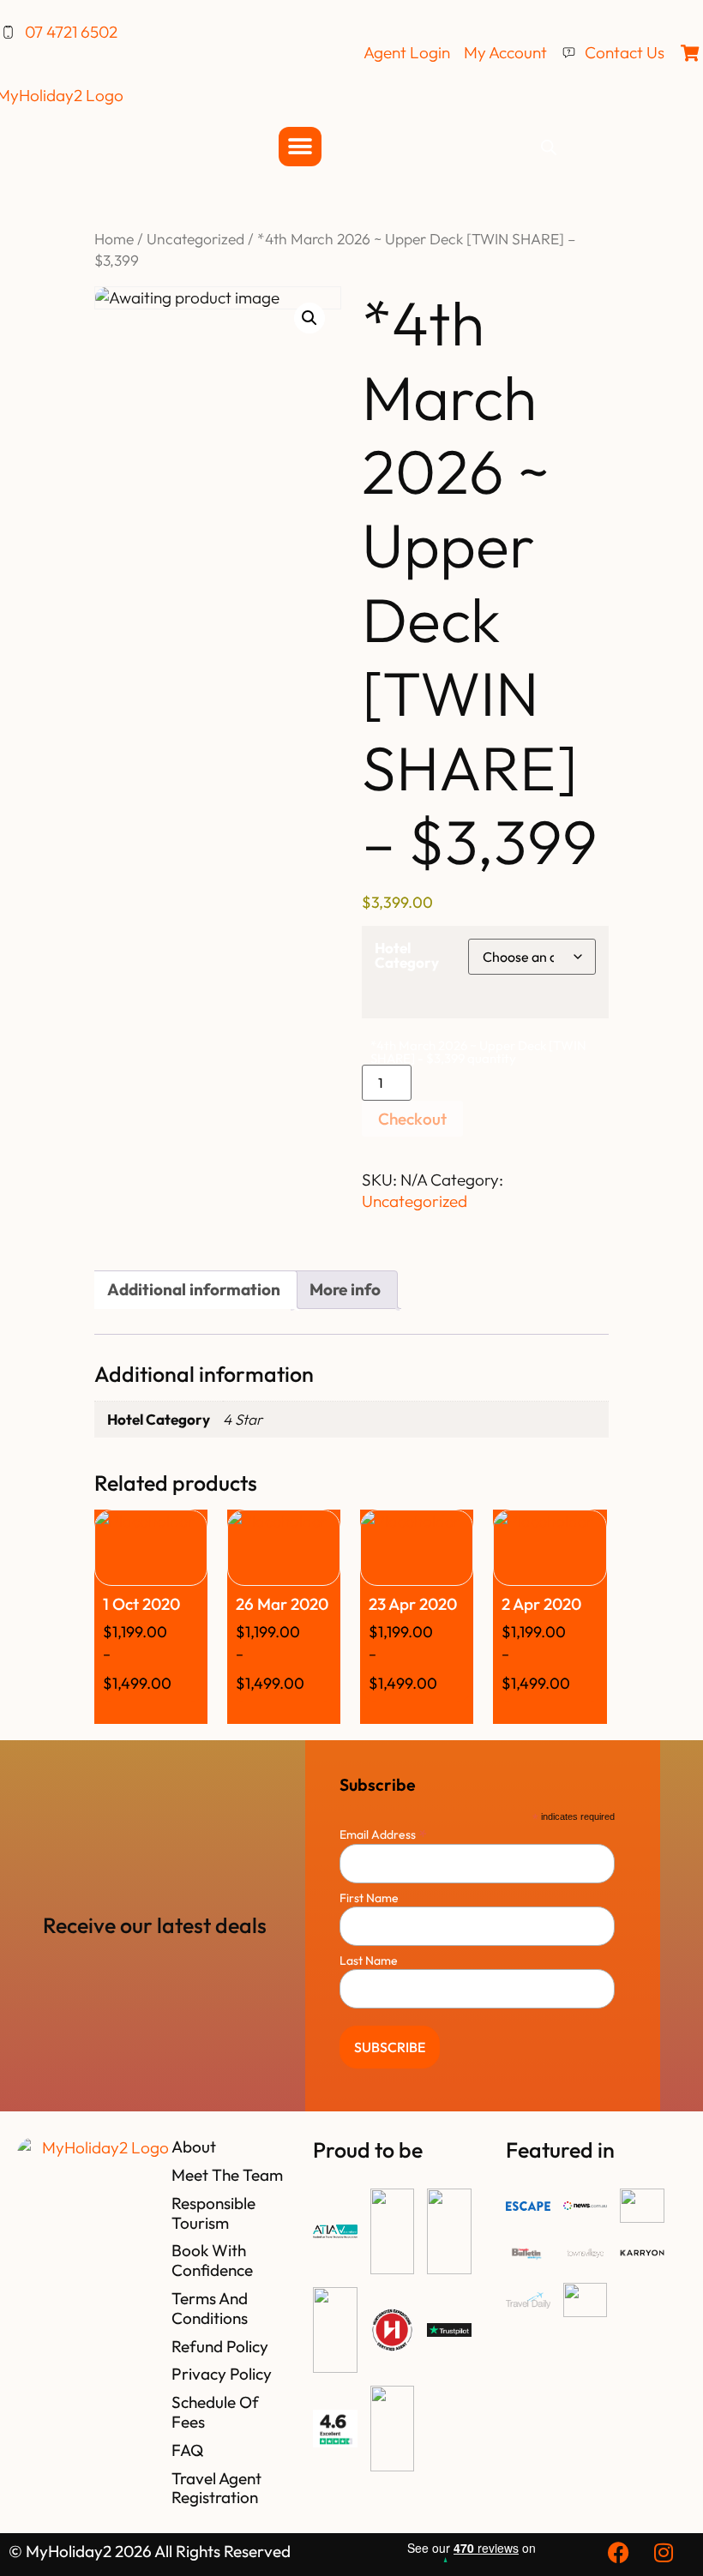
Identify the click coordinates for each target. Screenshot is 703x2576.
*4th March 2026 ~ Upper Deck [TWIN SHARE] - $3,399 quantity (478, 1052)
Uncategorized (195, 239)
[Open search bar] (549, 146)
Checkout (412, 1119)
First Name (369, 1898)
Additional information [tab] (194, 1289)
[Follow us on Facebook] (621, 2552)
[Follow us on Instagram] (665, 2552)
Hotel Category (407, 955)
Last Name (369, 1961)
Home (114, 239)
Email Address (383, 1833)
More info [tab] (345, 1289)
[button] (309, 318)
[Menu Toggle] (300, 147)
